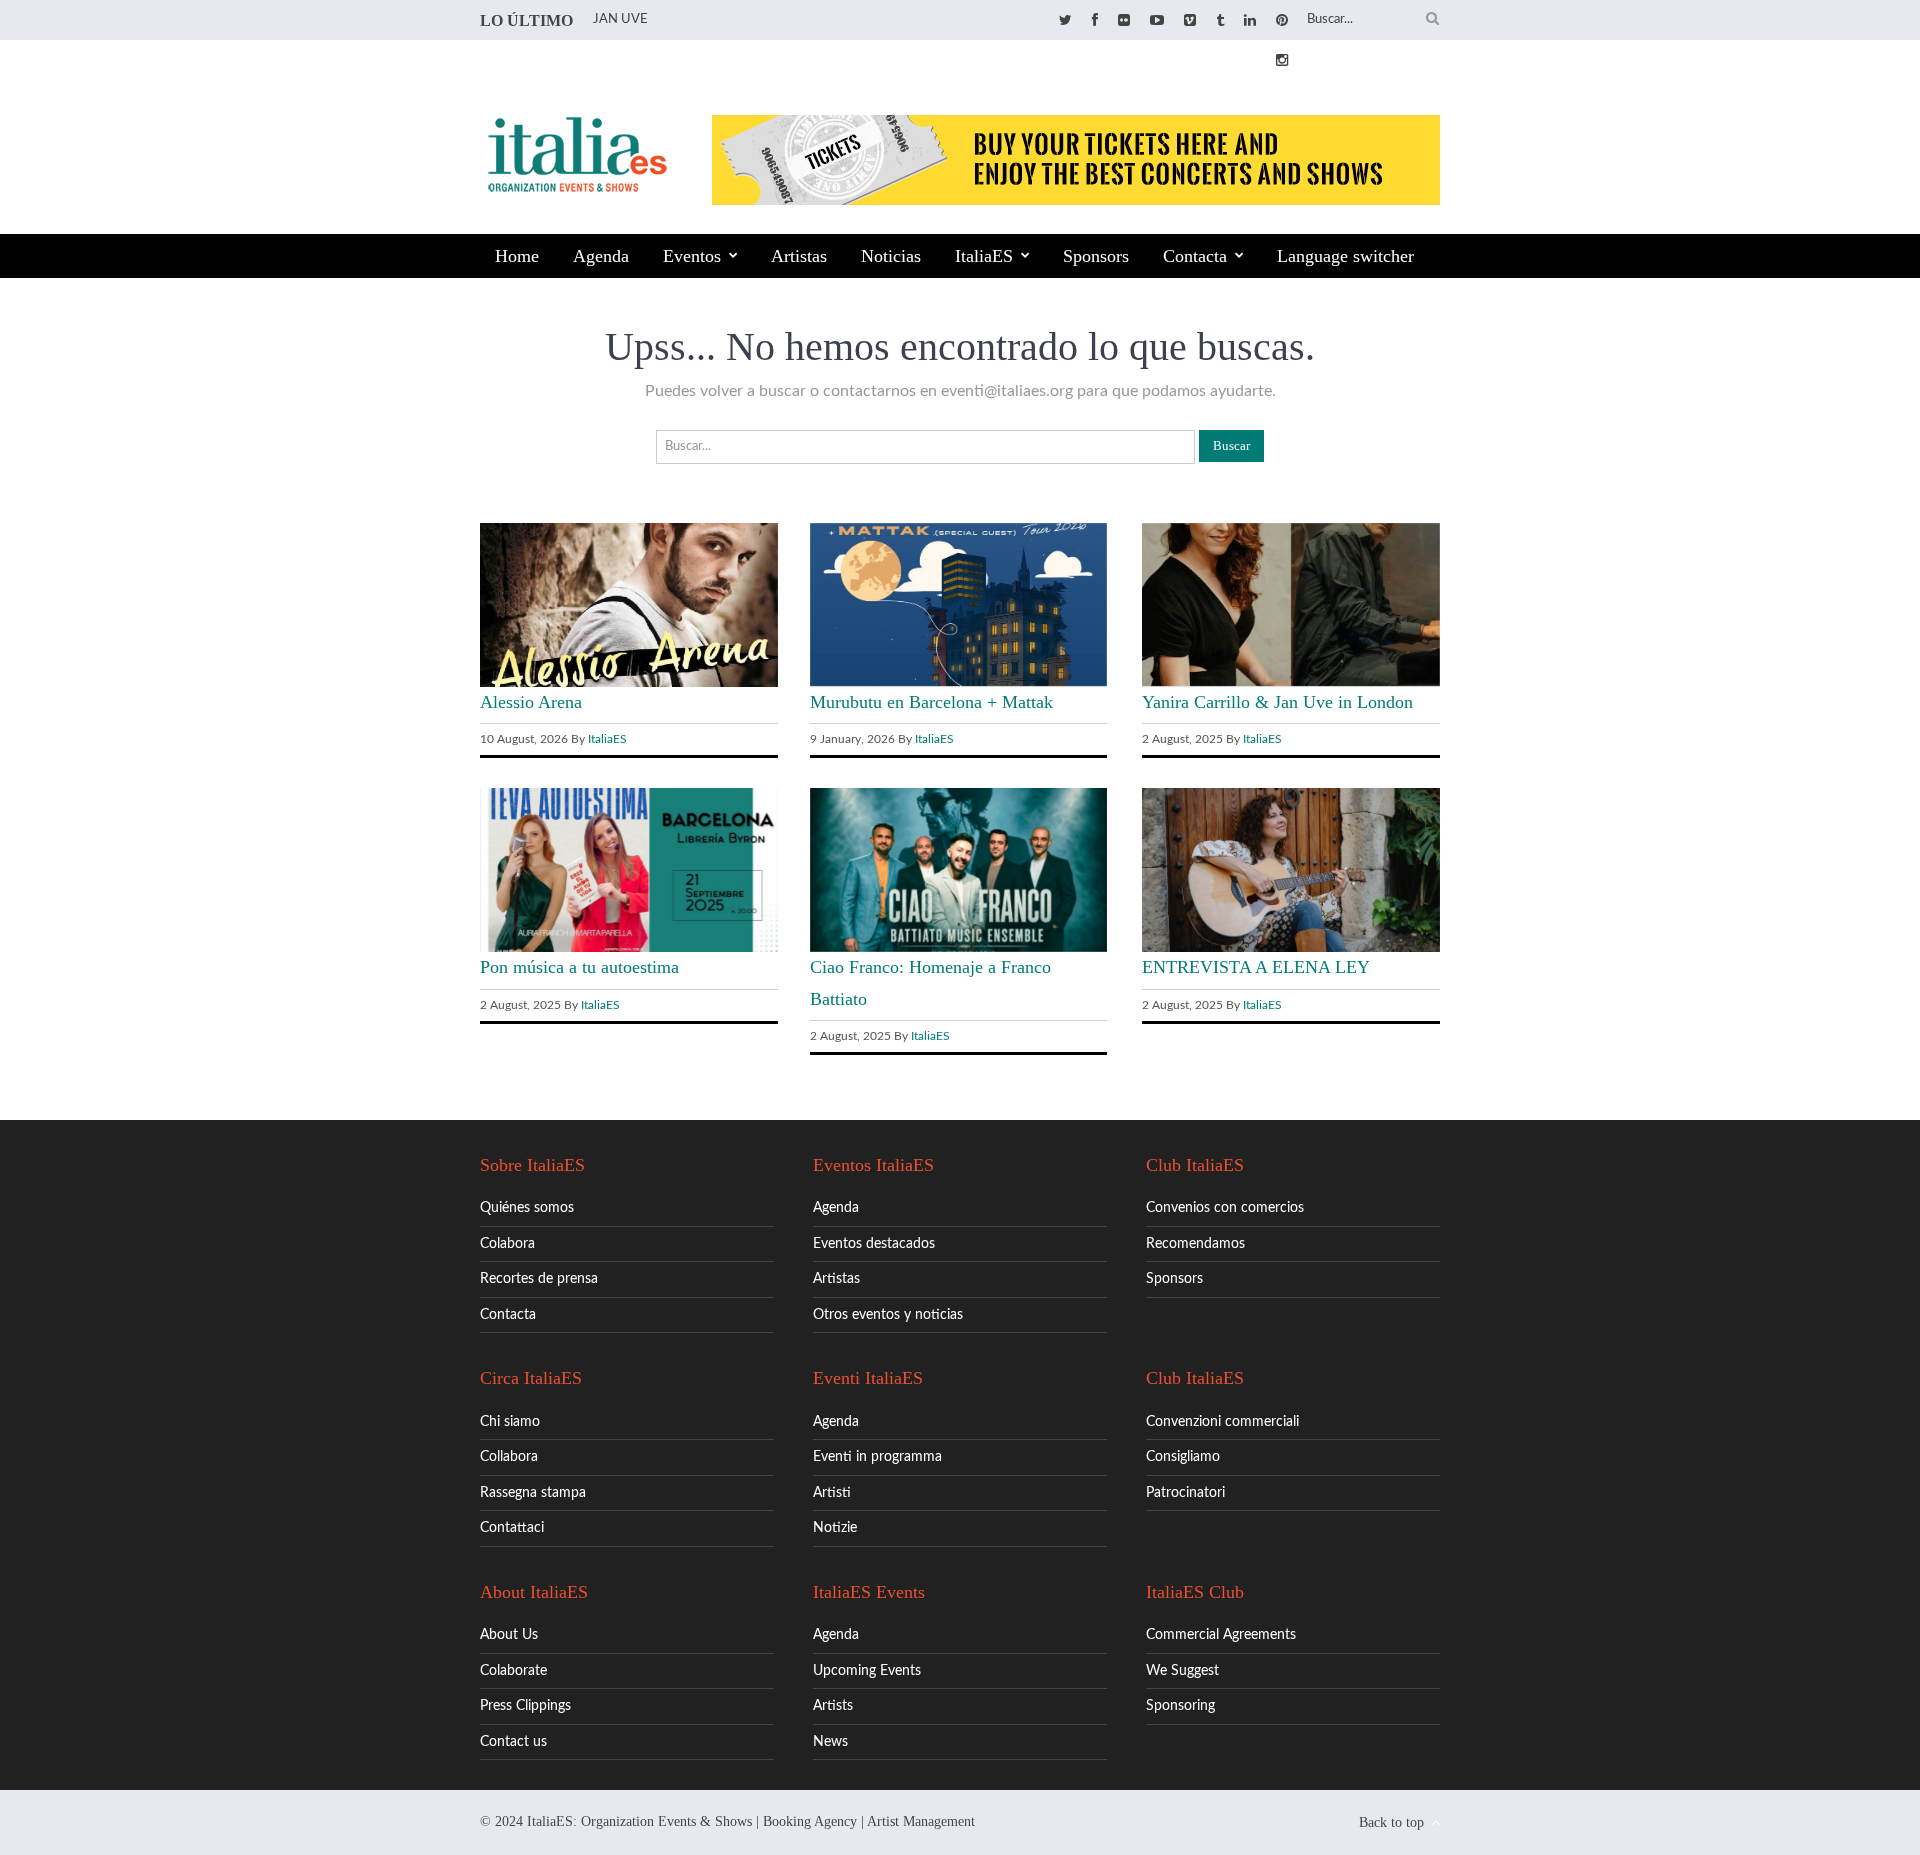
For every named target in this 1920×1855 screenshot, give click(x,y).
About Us (509, 1635)
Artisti (832, 1493)
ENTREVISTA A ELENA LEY (1256, 967)
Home (517, 256)
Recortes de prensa (539, 1279)
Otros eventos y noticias (888, 1315)
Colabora (507, 1244)
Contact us (513, 1742)
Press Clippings (525, 1706)
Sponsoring (1180, 1706)
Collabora (509, 1457)
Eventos (692, 256)
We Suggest (1182, 1671)
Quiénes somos (527, 1208)
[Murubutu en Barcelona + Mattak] (959, 682)
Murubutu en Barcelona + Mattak (931, 702)
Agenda (601, 256)
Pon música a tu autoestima (579, 967)
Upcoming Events (867, 1671)
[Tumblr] (1220, 21)
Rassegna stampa (533, 1493)
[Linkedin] (1250, 21)
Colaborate (513, 1671)
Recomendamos (1195, 1244)
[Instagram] (1282, 61)
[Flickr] (1124, 21)
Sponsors (1096, 256)
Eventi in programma (877, 1457)
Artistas (799, 256)
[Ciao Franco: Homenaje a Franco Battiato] (959, 948)
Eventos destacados (874, 1244)
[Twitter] (1065, 21)
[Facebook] (1095, 21)
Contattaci (512, 1528)
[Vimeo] (1190, 21)
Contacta (1195, 256)
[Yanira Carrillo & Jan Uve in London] (1291, 682)
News (830, 1742)
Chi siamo (510, 1422)
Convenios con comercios (1225, 1208)
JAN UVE (620, 19)
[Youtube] (1157, 21)
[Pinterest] (1282, 21)
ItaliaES (984, 256)
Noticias (891, 256)
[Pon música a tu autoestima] (629, 948)
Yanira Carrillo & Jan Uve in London (1277, 702)
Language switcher (1345, 256)
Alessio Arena (531, 702)
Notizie (835, 1528)
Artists (833, 1706)
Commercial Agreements (1221, 1635)
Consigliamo (1183, 1457)
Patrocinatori (1185, 1493)
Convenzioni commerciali (1222, 1422)
